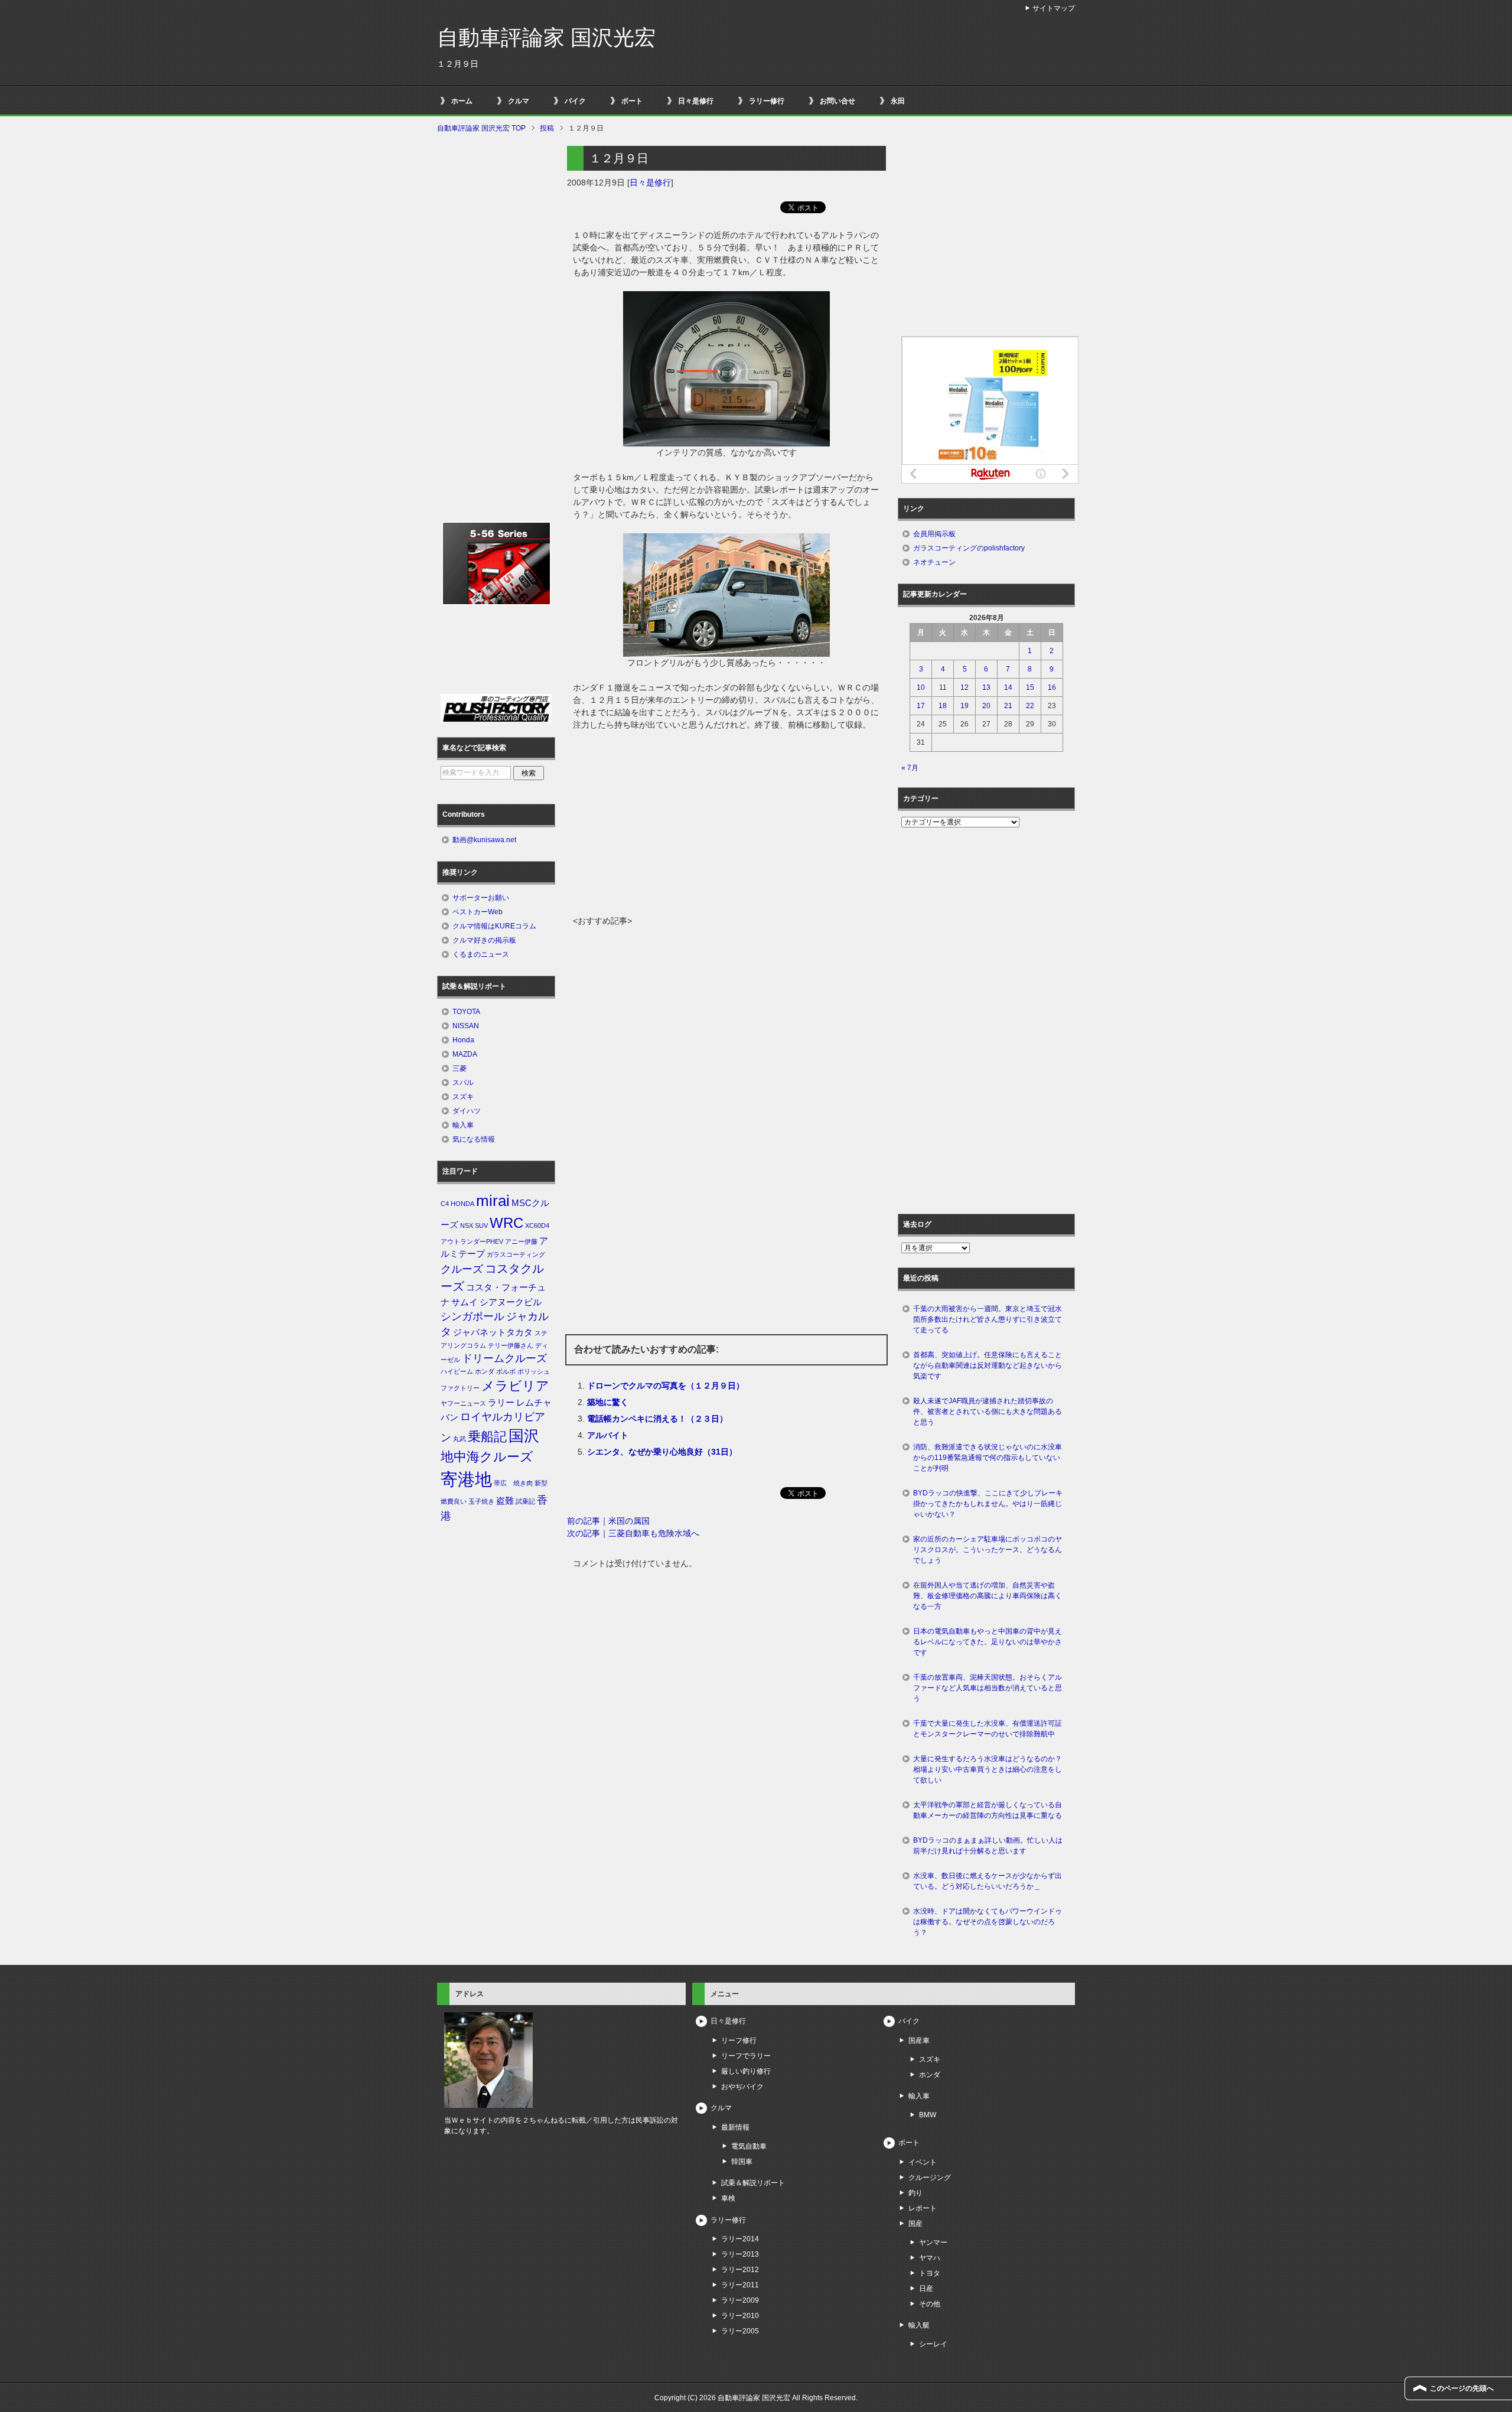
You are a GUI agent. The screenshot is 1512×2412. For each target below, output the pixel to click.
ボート (632, 101)
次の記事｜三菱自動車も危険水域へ (633, 1533)
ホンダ (485, 1371)
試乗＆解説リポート (753, 2183)
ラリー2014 (740, 2239)
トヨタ (930, 2273)
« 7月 (910, 768)
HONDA (462, 1204)
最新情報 (735, 2127)
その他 (930, 2304)
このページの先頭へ (1462, 2388)
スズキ (463, 1097)
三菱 (460, 1068)
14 (1008, 687)
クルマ (519, 101)
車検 (728, 2198)
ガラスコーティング (516, 1254)
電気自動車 (749, 2146)
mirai (493, 1201)
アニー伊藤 (521, 1241)
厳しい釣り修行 (746, 2071)
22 (1030, 706)
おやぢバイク (742, 2087)
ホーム (462, 101)
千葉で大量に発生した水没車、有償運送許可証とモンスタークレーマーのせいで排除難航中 (988, 1729)
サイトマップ (1054, 8)
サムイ (465, 1302)
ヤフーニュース (463, 1403)
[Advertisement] (726, 826)
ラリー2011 (740, 2285)
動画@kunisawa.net (484, 840)
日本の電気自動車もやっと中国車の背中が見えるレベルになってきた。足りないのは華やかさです (988, 1642)
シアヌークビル (511, 1302)
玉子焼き (481, 1501)
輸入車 (463, 1125)
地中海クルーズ (487, 1457)
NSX (467, 1225)
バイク (575, 101)
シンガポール (472, 1316)
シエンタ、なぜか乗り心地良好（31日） (662, 1452)
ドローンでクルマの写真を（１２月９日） (666, 1386)
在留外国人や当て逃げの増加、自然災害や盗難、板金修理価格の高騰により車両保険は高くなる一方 (988, 1596)
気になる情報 (474, 1139)
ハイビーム (457, 1371)
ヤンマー (933, 2242)
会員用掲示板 (934, 534)
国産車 (919, 2041)
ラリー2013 (740, 2254)
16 (1052, 687)
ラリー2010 (740, 2316)
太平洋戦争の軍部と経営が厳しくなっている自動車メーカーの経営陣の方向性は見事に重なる (988, 1810)
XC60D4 (537, 1225)
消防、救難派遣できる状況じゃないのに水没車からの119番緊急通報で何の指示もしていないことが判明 (988, 1458)
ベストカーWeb (478, 912)
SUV (481, 1225)
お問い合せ (838, 101)
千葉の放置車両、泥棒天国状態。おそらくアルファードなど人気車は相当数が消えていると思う (988, 1688)
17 (921, 706)
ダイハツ (467, 1111)
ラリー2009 (740, 2300)
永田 (898, 101)
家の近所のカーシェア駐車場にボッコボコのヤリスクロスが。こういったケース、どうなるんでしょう (988, 1550)
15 (1030, 687)
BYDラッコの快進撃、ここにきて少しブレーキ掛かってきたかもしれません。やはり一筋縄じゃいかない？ (988, 1504)
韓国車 (742, 2162)
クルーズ (462, 1269)
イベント (923, 2162)
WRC (506, 1223)
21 (1008, 706)
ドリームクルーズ (504, 1358)
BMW (928, 2115)
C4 (445, 1204)
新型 (541, 1483)
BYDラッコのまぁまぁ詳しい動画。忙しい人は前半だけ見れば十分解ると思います (988, 1846)
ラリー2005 (740, 2331)
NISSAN (466, 1026)
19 (964, 706)
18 (943, 706)
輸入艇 (919, 2325)
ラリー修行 (767, 101)
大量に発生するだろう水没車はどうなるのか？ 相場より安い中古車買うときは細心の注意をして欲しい (991, 1769)
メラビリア (515, 1386)
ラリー (501, 1403)
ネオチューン (934, 562)
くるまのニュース (481, 954)
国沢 (524, 1436)
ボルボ (506, 1371)
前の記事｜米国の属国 (608, 1521)
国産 (915, 2224)
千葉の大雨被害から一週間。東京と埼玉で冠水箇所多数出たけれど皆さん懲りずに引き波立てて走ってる (988, 1319)
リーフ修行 (739, 2041)
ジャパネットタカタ (493, 1332)
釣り (915, 2193)
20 (986, 706)
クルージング (930, 2178)
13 (986, 687)
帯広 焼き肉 (513, 1483)
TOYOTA (466, 1012)
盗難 (505, 1501)
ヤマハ (930, 2258)
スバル (463, 1083)
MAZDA (465, 1054)
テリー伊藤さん (511, 1345)
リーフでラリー (746, 2056)
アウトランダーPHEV (472, 1241)
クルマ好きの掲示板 (484, 940)
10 (921, 687)
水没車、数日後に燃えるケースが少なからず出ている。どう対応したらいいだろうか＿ (988, 1881)
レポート (923, 2208)
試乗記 (525, 1501)
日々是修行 (696, 101)
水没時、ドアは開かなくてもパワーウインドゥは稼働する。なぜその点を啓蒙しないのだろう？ (988, 1922)
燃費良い (454, 1501)
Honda (463, 1040)
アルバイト (608, 1435)
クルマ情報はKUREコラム (494, 926)
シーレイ (933, 2344)
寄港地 (466, 1479)
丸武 (460, 1439)
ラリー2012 (740, 2270)
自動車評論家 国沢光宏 (546, 38)
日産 (926, 2289)
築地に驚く (608, 1402)
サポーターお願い (481, 898)
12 (964, 687)
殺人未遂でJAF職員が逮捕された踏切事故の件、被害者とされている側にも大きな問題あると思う (988, 1412)
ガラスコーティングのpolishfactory (969, 548)
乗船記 (487, 1437)
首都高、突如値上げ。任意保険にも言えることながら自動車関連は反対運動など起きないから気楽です (988, 1365)
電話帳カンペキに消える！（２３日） (657, 1419)
